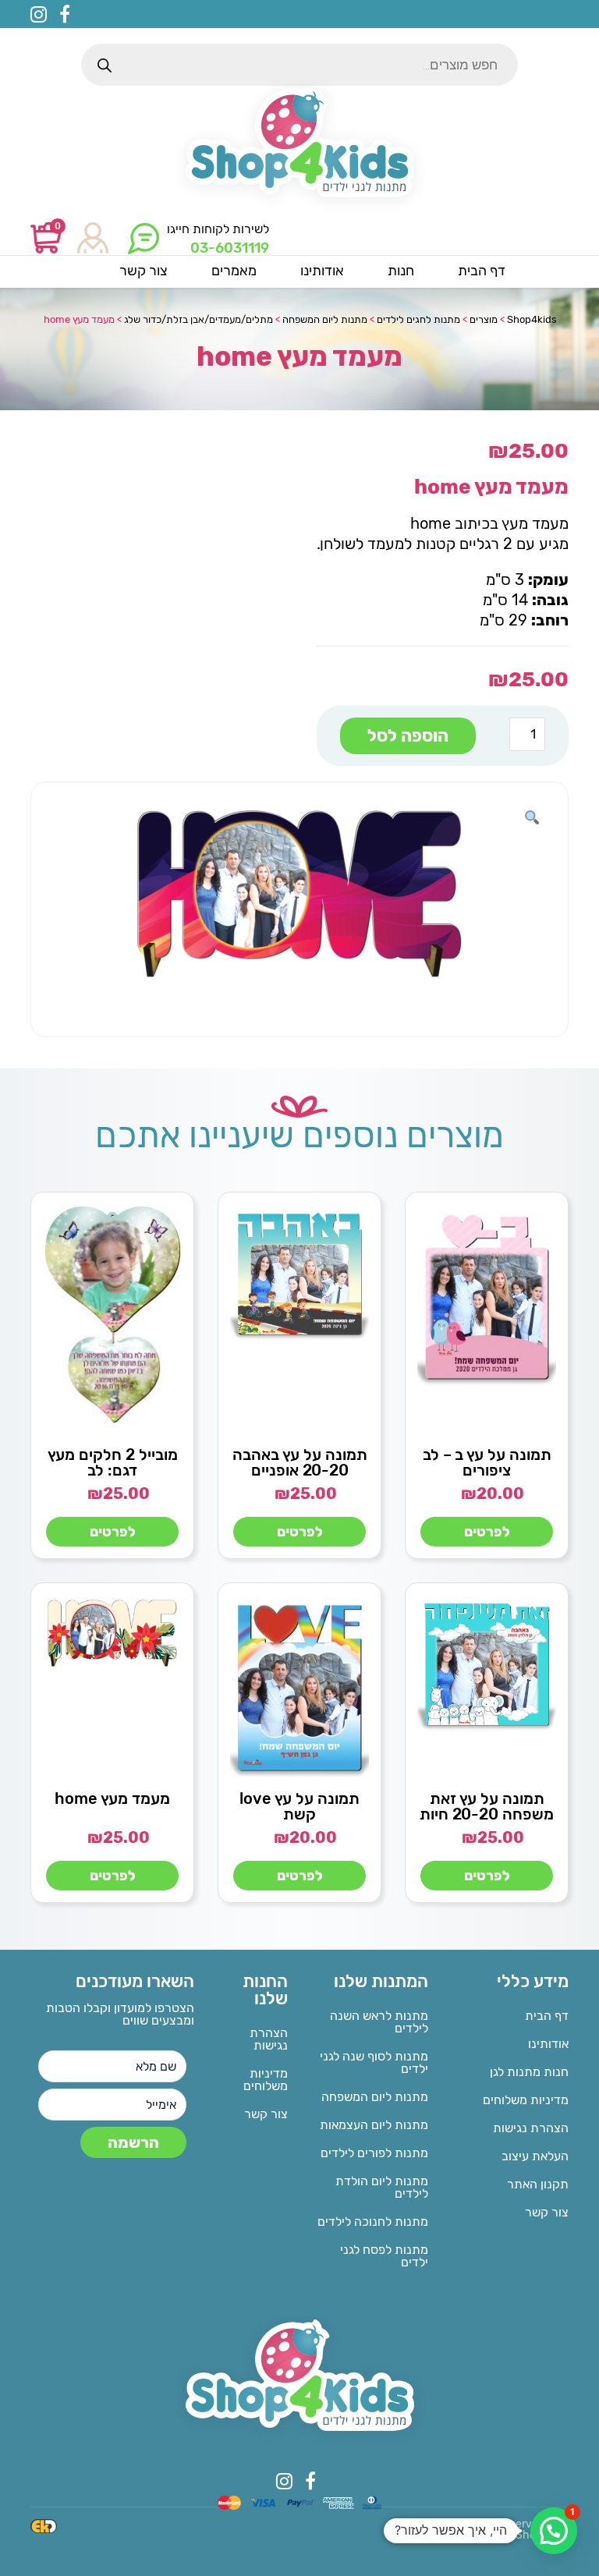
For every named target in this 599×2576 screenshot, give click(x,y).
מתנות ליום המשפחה (375, 2097)
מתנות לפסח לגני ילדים (384, 2256)
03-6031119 (230, 248)
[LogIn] (93, 239)
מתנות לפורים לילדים (374, 2153)
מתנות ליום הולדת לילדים (382, 2187)
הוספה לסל (408, 736)
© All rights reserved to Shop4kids (512, 2530)
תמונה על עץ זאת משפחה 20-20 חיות (487, 1806)
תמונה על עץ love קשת (299, 1806)
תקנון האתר (538, 2184)
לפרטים (487, 1532)
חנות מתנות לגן (529, 2072)
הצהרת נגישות (531, 2128)
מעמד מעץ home (112, 1798)
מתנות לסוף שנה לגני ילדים (374, 2062)
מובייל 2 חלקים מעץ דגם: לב (113, 1462)
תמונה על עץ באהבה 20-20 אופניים (300, 1462)
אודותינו (548, 2044)
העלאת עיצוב (535, 2156)
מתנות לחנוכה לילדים (373, 2222)
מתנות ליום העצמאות (374, 2125)
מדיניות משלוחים (526, 2100)
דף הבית (547, 2016)
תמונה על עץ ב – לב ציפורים (487, 1462)
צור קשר (547, 2212)
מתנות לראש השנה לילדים (379, 2022)
